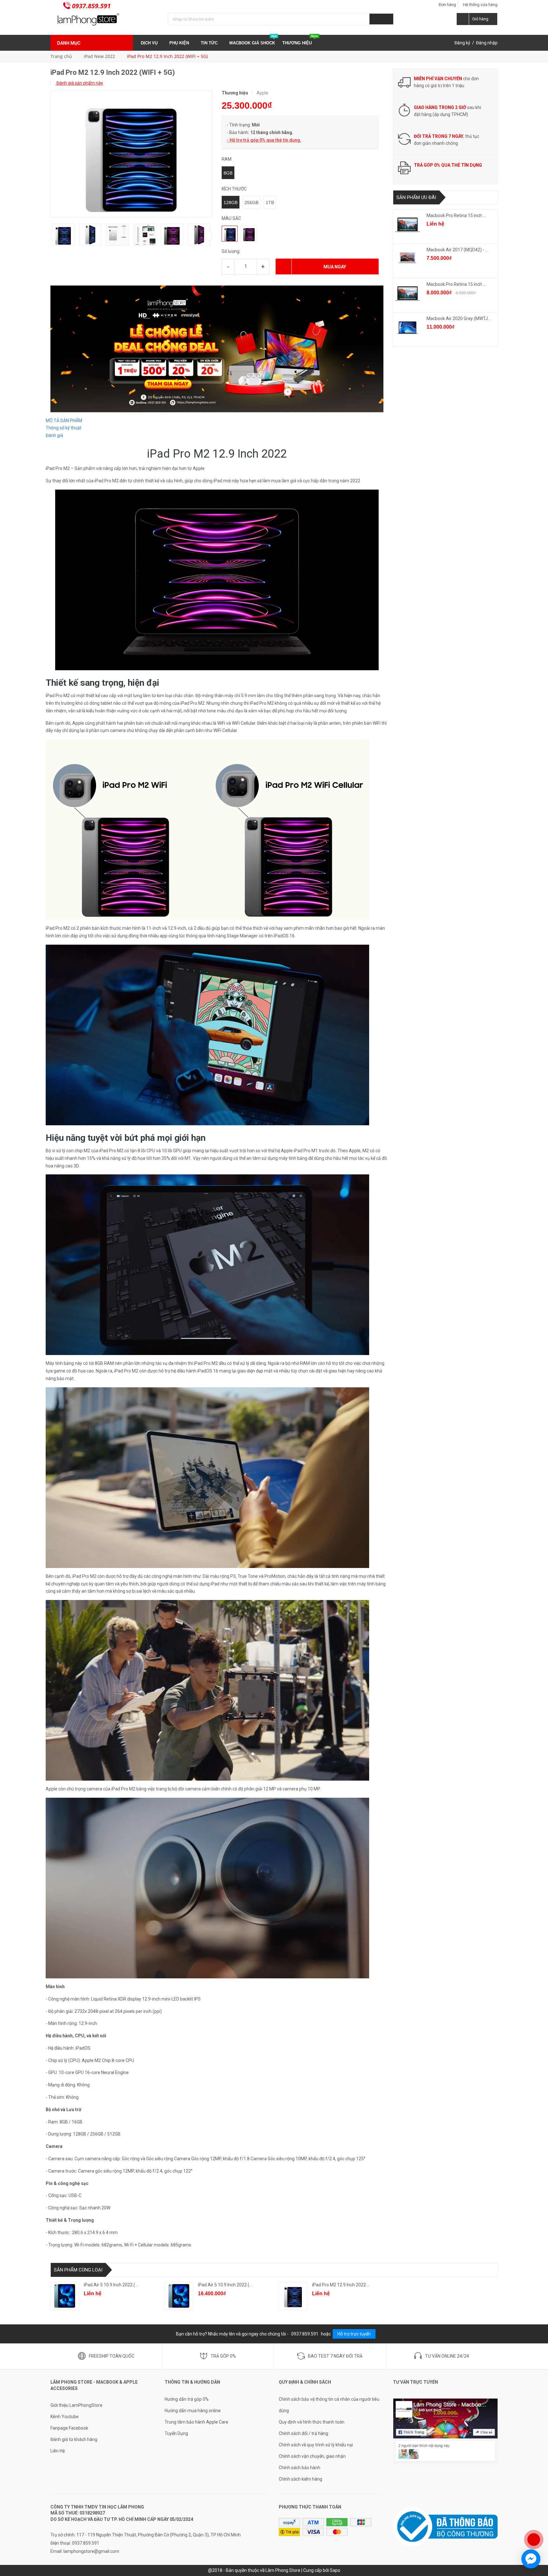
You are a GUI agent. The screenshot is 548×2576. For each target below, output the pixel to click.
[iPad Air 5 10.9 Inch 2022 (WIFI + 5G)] (179, 2296)
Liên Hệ (58, 2451)
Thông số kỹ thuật (64, 428)
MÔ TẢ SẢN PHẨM (64, 421)
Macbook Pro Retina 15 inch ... (456, 215)
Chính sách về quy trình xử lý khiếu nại (316, 2445)
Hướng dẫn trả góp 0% (187, 2399)
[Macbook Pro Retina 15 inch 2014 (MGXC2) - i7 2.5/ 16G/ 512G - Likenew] (408, 225)
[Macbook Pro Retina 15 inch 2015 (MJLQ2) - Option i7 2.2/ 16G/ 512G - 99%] (408, 293)
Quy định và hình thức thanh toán (312, 2422)
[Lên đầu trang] (537, 2519)
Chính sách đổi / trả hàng (303, 2433)
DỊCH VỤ (150, 43)
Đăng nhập (487, 43)
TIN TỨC (210, 43)
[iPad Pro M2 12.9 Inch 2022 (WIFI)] (293, 2296)
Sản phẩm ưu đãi (416, 197)
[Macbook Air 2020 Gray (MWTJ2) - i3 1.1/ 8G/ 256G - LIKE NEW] (408, 328)
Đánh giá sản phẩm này (79, 83)
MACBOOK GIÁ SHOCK (253, 40)
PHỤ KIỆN (180, 43)
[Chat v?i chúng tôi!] (531, 2559)
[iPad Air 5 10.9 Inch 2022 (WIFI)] (65, 2296)
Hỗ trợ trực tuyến (354, 2334)
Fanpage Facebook (69, 2428)
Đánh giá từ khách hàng (74, 2439)
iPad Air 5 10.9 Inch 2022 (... (111, 2285)
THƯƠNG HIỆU (300, 40)
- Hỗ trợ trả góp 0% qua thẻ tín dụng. (264, 140)
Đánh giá (54, 435)
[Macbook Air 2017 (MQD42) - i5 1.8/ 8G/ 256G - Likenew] (408, 259)
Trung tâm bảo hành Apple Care (196, 2422)
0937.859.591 (91, 6)
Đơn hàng (447, 5)
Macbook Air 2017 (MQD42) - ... (457, 250)
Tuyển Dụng (176, 2433)
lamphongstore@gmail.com (91, 2551)
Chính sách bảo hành (300, 2468)
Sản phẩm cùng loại (78, 2270)
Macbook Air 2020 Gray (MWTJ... (459, 318)
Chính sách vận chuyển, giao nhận (312, 2456)
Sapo (335, 2570)
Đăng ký (462, 43)
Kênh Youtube (65, 2417)
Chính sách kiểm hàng (300, 2479)
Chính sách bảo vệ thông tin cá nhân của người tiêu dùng (329, 2405)
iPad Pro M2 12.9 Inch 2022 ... (341, 2285)
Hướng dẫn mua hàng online (193, 2411)
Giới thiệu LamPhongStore (76, 2405)
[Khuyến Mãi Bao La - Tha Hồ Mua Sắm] (217, 349)
